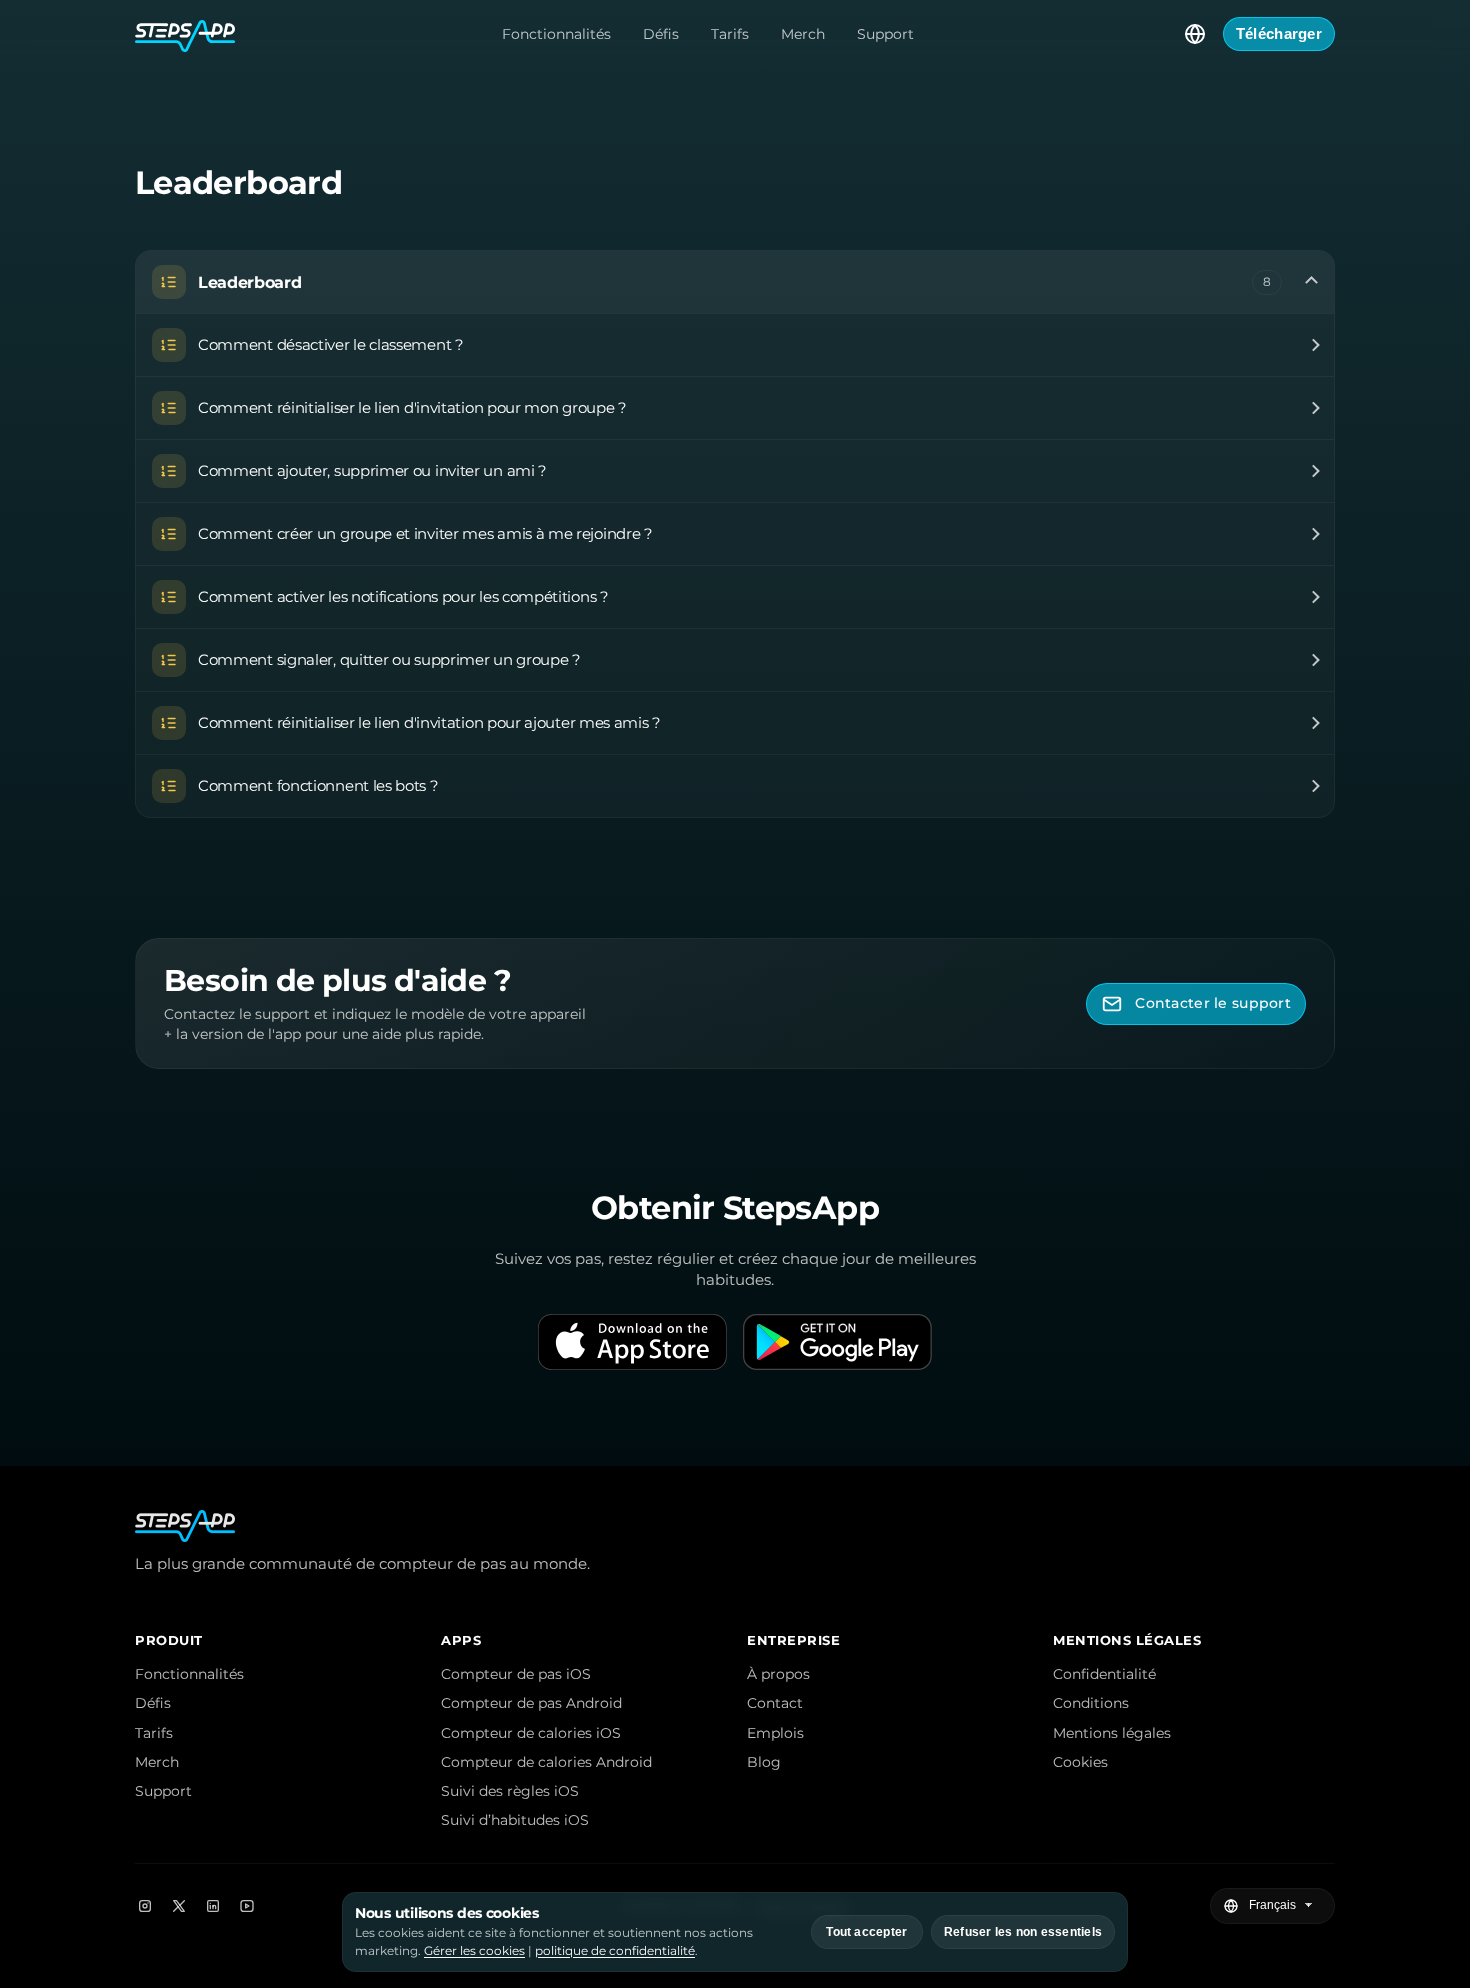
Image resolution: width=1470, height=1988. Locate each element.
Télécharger (1279, 34)
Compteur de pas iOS (516, 1674)
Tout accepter (866, 1932)
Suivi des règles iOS (510, 1791)
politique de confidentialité (615, 1950)
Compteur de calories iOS (531, 1733)
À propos (778, 1674)
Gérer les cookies (474, 1950)
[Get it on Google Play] (837, 1342)
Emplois (775, 1733)
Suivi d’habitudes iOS (515, 1820)
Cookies (1080, 1762)
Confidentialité (1104, 1674)
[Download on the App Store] (632, 1342)
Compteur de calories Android (546, 1762)
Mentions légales (1112, 1733)
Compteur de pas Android (531, 1703)
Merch (803, 34)
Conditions (1091, 1703)
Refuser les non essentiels (1023, 1932)
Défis (661, 34)
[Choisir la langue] (1195, 34)
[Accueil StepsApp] (185, 34)
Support (885, 34)
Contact (775, 1703)
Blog (764, 1762)
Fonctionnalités (556, 34)
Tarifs (730, 34)
